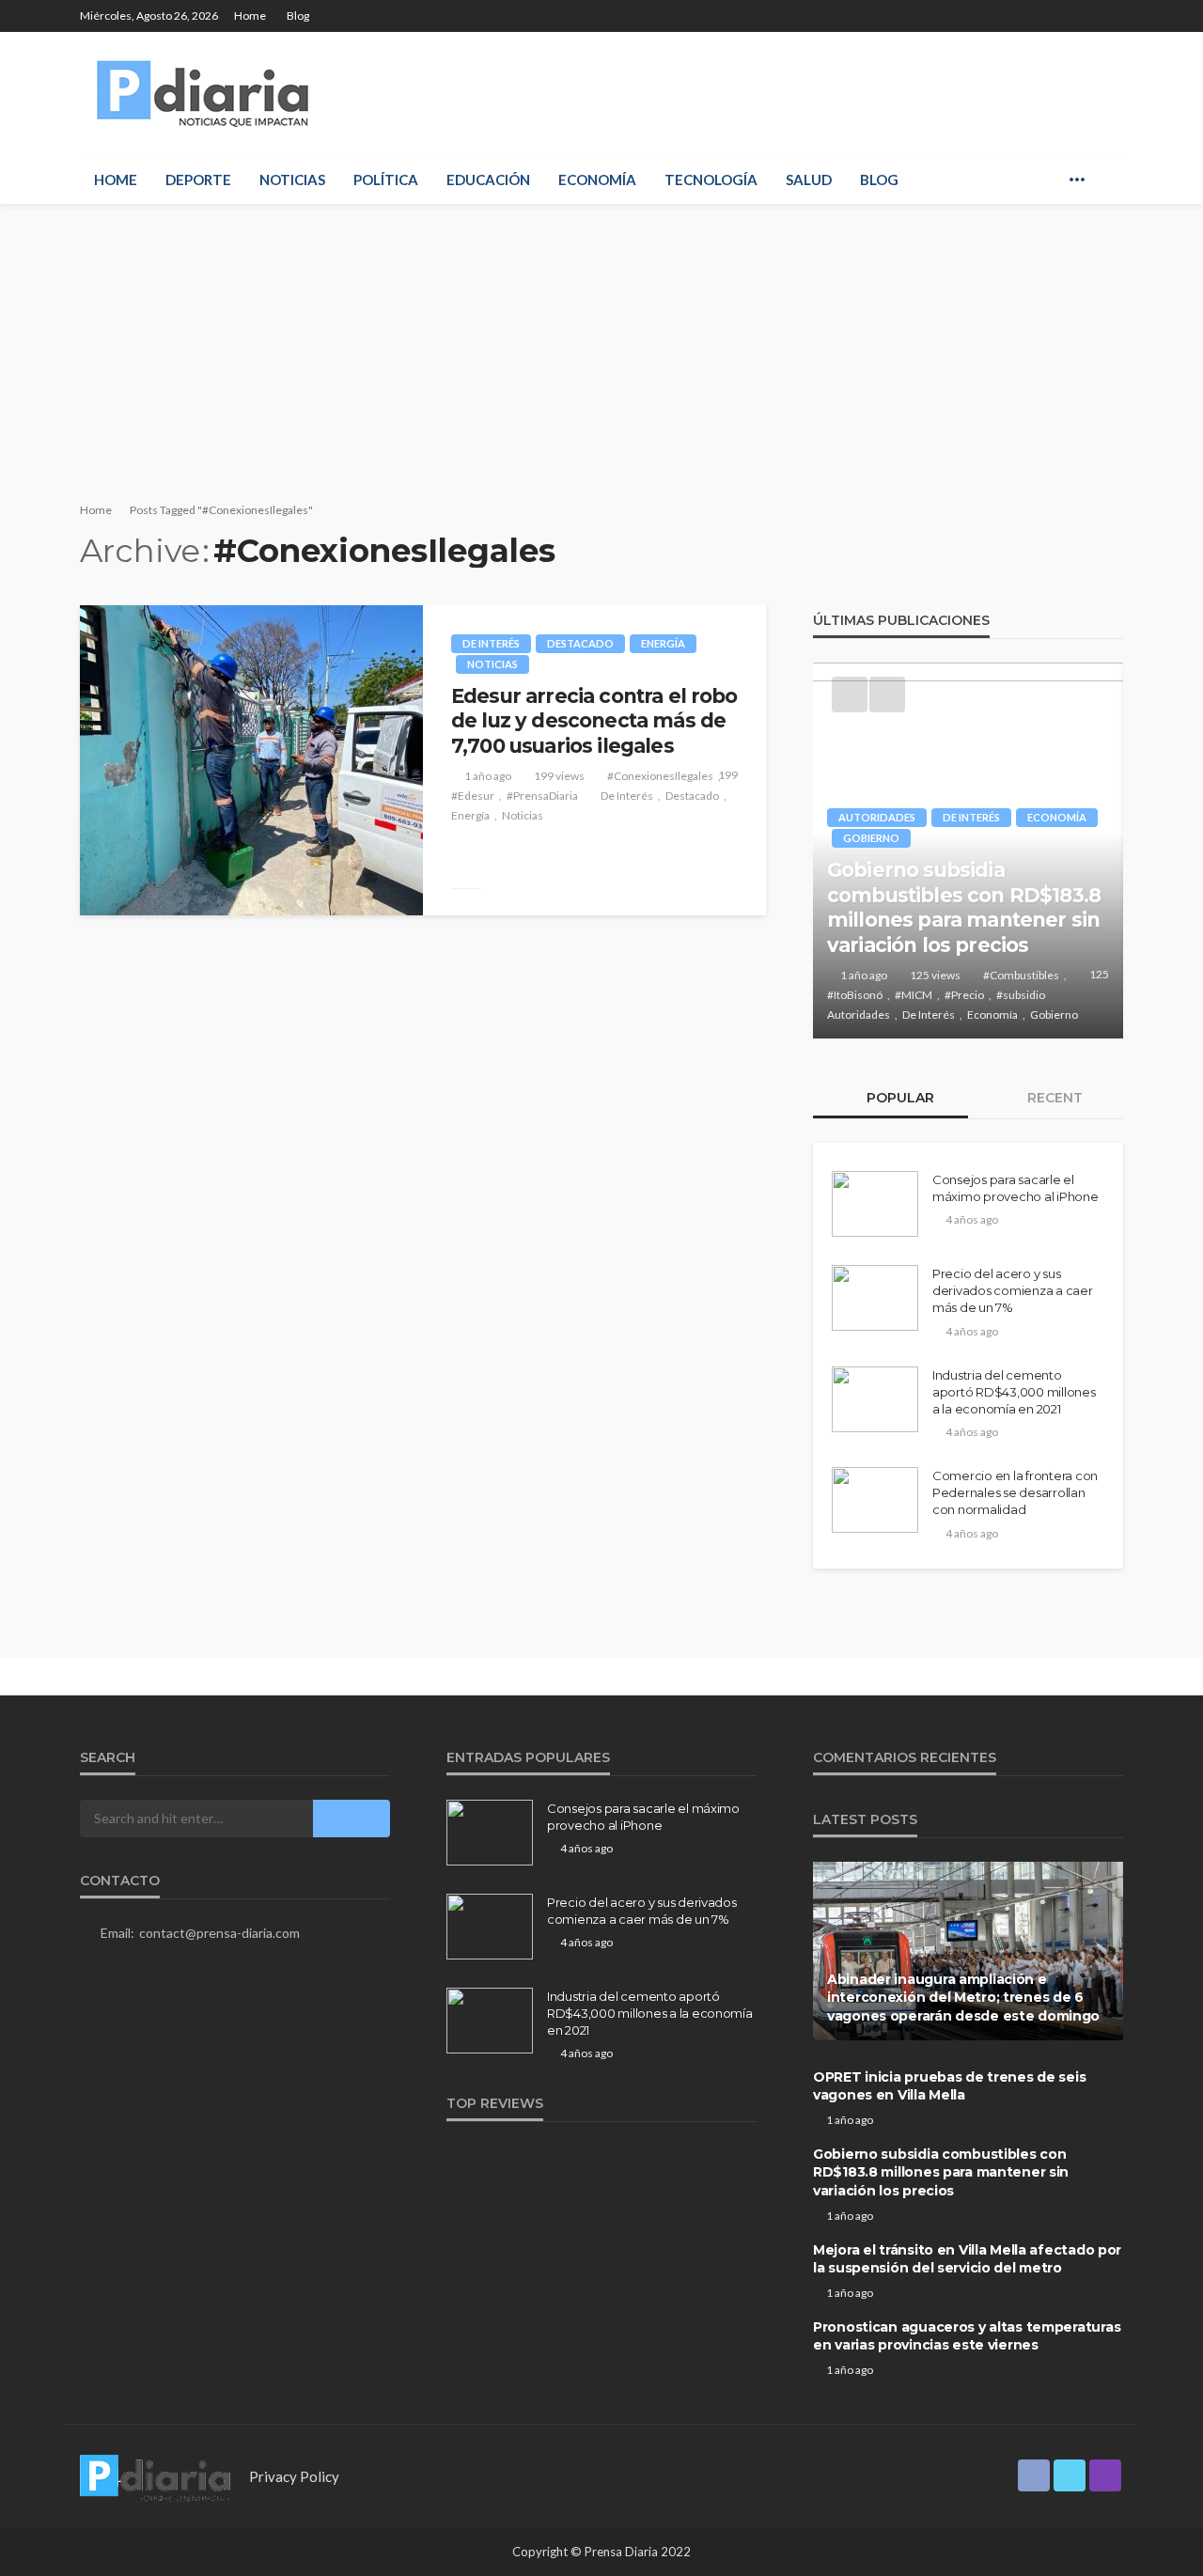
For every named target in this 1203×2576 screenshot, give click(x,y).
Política (386, 180)
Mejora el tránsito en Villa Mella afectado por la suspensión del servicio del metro (967, 2259)
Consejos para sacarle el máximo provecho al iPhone (1016, 1188)
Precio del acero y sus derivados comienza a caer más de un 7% (1013, 1290)
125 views (935, 975)
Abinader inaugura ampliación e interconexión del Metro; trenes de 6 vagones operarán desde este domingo (963, 1998)
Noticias (292, 180)
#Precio (964, 995)
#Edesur (473, 796)
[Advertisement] (601, 345)
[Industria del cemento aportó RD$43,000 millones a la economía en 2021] (875, 1399)
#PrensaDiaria (542, 796)
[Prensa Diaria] (207, 93)
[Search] (1107, 180)
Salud (809, 180)
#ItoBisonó (855, 995)
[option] (968, 851)
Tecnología (711, 180)
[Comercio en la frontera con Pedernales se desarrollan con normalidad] (875, 1500)
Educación (488, 180)
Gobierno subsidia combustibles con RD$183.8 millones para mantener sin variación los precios (964, 907)
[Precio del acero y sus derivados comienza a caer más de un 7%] (875, 1298)
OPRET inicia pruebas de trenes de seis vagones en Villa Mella (949, 2086)
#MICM (914, 995)
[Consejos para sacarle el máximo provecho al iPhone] (875, 1204)
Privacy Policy (294, 2476)
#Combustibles (1021, 975)
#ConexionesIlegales (660, 776)
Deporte (198, 180)
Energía (663, 643)
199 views (559, 776)
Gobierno (871, 838)
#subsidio (1021, 995)
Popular (898, 1098)
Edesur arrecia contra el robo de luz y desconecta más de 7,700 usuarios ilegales (594, 721)
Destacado (580, 643)
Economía (597, 180)
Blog (298, 16)
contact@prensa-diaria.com (219, 1933)
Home (250, 16)
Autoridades (877, 817)
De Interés (491, 643)
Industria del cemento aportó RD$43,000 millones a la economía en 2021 (1014, 1392)
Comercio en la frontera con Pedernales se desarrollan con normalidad (1015, 1492)
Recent (1053, 1098)
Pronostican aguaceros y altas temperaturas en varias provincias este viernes (967, 2336)
